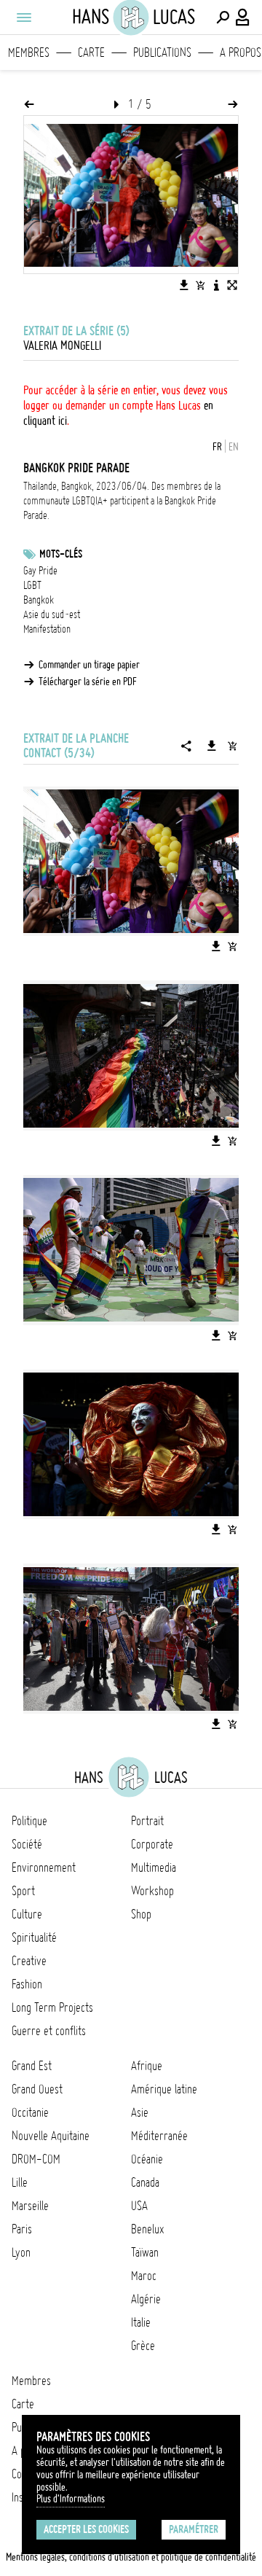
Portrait (147, 1821)
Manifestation (47, 629)
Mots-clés (61, 554)
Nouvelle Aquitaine (51, 2136)
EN (234, 447)
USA (139, 2206)
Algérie (146, 2299)
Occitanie (30, 2112)
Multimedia (154, 1867)
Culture (27, 1914)
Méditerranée (159, 2136)
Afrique (147, 2066)
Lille (20, 2182)
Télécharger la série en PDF (88, 682)
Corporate (152, 1844)
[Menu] (23, 17)
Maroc (144, 2276)
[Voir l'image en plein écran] (232, 285)
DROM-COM (36, 2159)
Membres (29, 52)
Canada (145, 2182)
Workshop (152, 1891)
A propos (241, 52)
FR (217, 447)
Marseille (30, 2206)
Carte (91, 52)
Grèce (143, 2346)
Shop (141, 1914)
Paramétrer (194, 2529)
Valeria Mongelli (62, 346)
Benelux (147, 2229)
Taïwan (145, 2252)
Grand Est (32, 2066)
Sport (23, 1891)
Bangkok (39, 600)
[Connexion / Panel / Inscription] (243, 17)
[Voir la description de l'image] (216, 285)
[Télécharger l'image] (184, 285)
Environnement (44, 1867)
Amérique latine (164, 2089)
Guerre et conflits (49, 2031)
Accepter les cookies (86, 2529)
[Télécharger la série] (212, 746)
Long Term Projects (52, 2007)
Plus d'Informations (71, 2499)
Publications (162, 52)
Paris (22, 2229)
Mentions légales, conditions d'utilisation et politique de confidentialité (131, 2557)
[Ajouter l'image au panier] (200, 285)
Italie (141, 2322)
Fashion (27, 1984)
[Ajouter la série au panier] (232, 746)
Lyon (21, 2252)
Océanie (147, 2159)
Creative (29, 1961)
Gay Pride (40, 571)
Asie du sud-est (52, 614)
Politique (29, 1821)
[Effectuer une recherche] (223, 17)
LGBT (32, 585)
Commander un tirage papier (89, 665)
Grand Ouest (37, 2089)
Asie (140, 2112)
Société (27, 1844)
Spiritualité (34, 1937)
